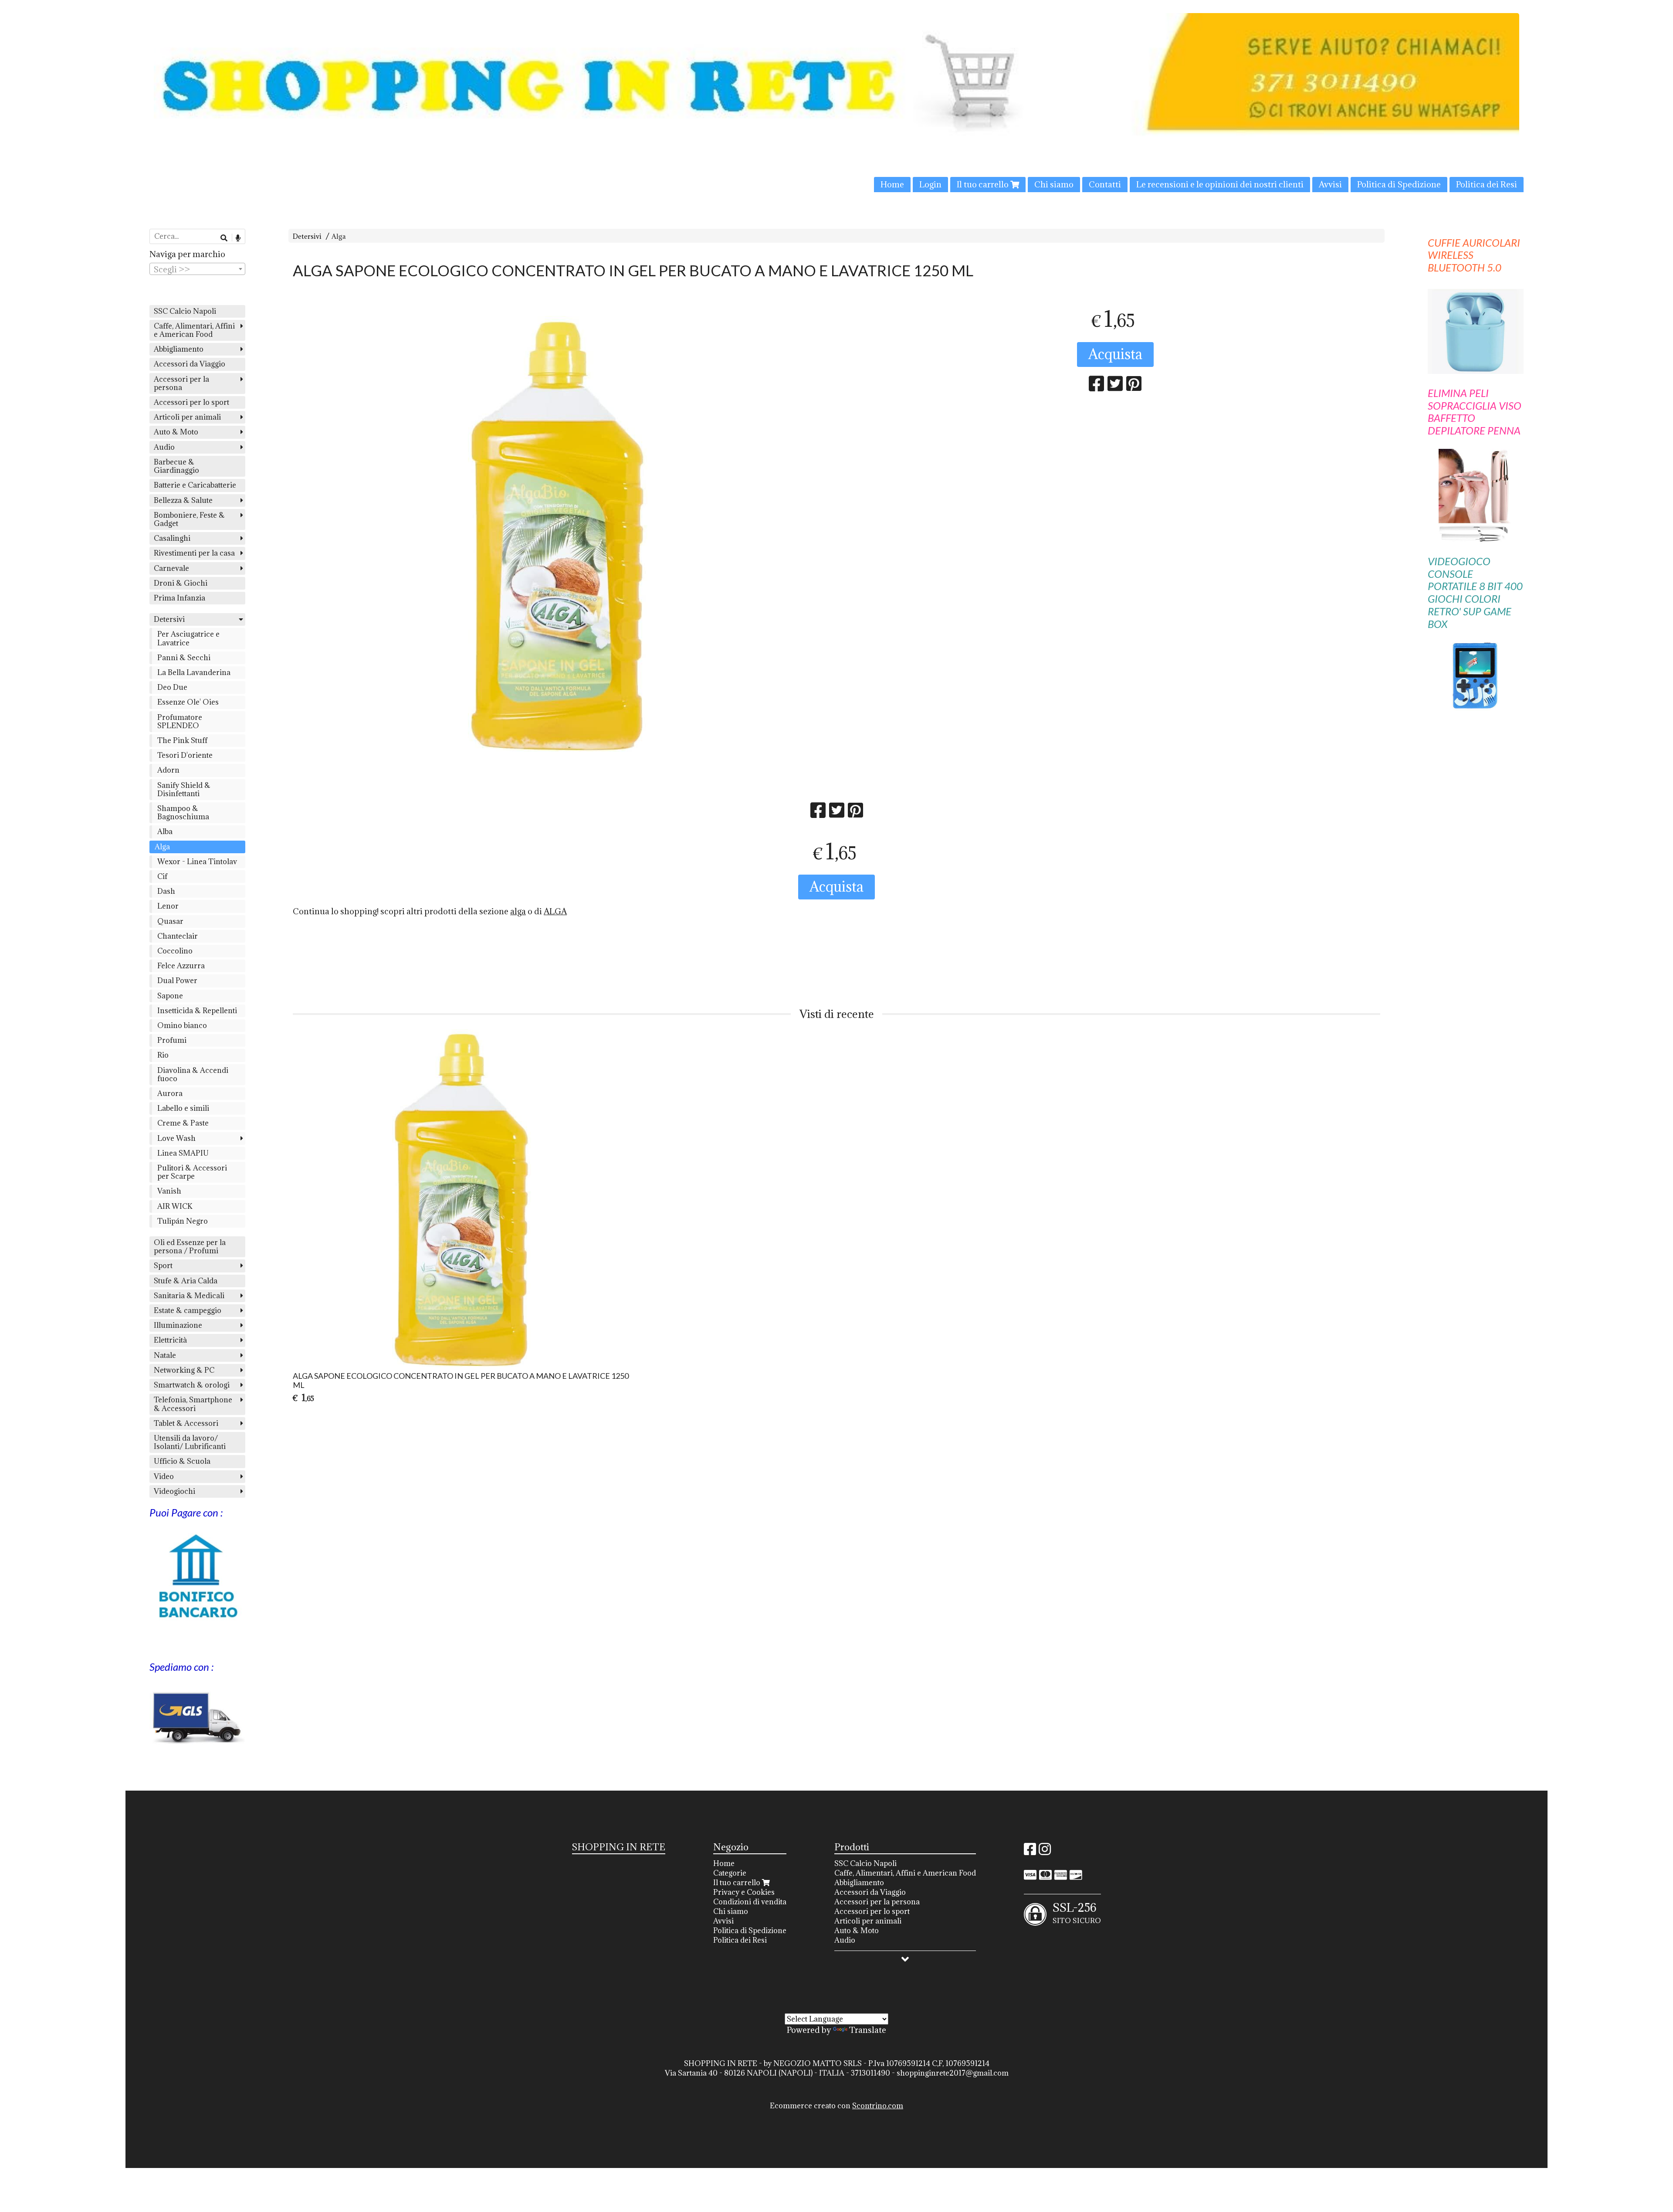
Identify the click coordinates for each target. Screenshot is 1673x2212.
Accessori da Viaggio (190, 364)
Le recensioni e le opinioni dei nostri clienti (1220, 184)
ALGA (555, 911)
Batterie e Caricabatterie (195, 485)
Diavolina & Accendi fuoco (193, 1074)
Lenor (168, 906)
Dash (166, 891)
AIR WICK (175, 1206)
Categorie (730, 1873)
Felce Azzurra (181, 966)
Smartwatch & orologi (192, 1385)
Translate (868, 2030)
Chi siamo (1054, 184)
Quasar (170, 921)
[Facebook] (1030, 1852)
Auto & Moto (176, 432)
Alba (165, 831)
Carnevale (171, 568)
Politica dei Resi (1487, 184)
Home (892, 184)
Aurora (170, 1093)
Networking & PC (184, 1370)
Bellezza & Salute (183, 500)
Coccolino (175, 951)
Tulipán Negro (183, 1221)
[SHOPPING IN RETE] (836, 103)
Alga (339, 236)
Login (930, 184)
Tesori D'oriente (185, 755)
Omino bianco (182, 1025)
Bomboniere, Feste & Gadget (189, 519)
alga (518, 911)
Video (164, 1476)
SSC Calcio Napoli (185, 311)
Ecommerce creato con (836, 2106)
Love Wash (176, 1138)
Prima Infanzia (179, 598)
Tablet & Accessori (186, 1423)
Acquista (1115, 354)
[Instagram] (1045, 1852)
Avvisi (1330, 184)
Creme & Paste (183, 1123)
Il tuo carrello (984, 184)
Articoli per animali (187, 417)
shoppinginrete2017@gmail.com (953, 2073)
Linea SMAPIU (183, 1153)
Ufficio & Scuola (182, 1461)
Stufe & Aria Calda (186, 1281)
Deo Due (172, 687)
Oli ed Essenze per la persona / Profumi (190, 1247)
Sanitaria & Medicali (189, 1296)
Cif (162, 876)
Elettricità (170, 1340)
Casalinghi (172, 538)
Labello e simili (183, 1108)
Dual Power (177, 980)
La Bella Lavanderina (194, 672)
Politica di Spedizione (1399, 184)
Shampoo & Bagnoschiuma (183, 813)
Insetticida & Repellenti (197, 1011)
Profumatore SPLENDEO (180, 721)
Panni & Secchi (184, 658)
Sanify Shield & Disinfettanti (184, 789)
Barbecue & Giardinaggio (176, 466)
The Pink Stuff (182, 740)
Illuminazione (178, 1325)
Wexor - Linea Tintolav (197, 862)
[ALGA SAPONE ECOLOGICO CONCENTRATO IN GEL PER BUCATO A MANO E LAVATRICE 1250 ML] (558, 534)
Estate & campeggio (188, 1310)
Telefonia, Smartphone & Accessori (193, 1404)
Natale (165, 1355)
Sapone (170, 996)
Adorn (168, 770)
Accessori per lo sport (191, 402)
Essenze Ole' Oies (188, 702)
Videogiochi (174, 1491)
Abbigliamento (179, 349)
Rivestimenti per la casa (194, 553)
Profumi (172, 1040)
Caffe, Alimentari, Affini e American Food (194, 330)
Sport (163, 1265)
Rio (163, 1055)
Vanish (169, 1191)
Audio (164, 447)
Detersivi (307, 236)
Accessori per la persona (181, 383)
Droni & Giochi (181, 583)
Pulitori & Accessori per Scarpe (192, 1172)
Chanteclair (178, 936)
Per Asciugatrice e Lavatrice (188, 638)
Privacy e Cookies (744, 1892)
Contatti (1105, 184)
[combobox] (197, 269)
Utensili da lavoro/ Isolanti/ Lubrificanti (190, 1442)
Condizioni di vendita (750, 1902)
